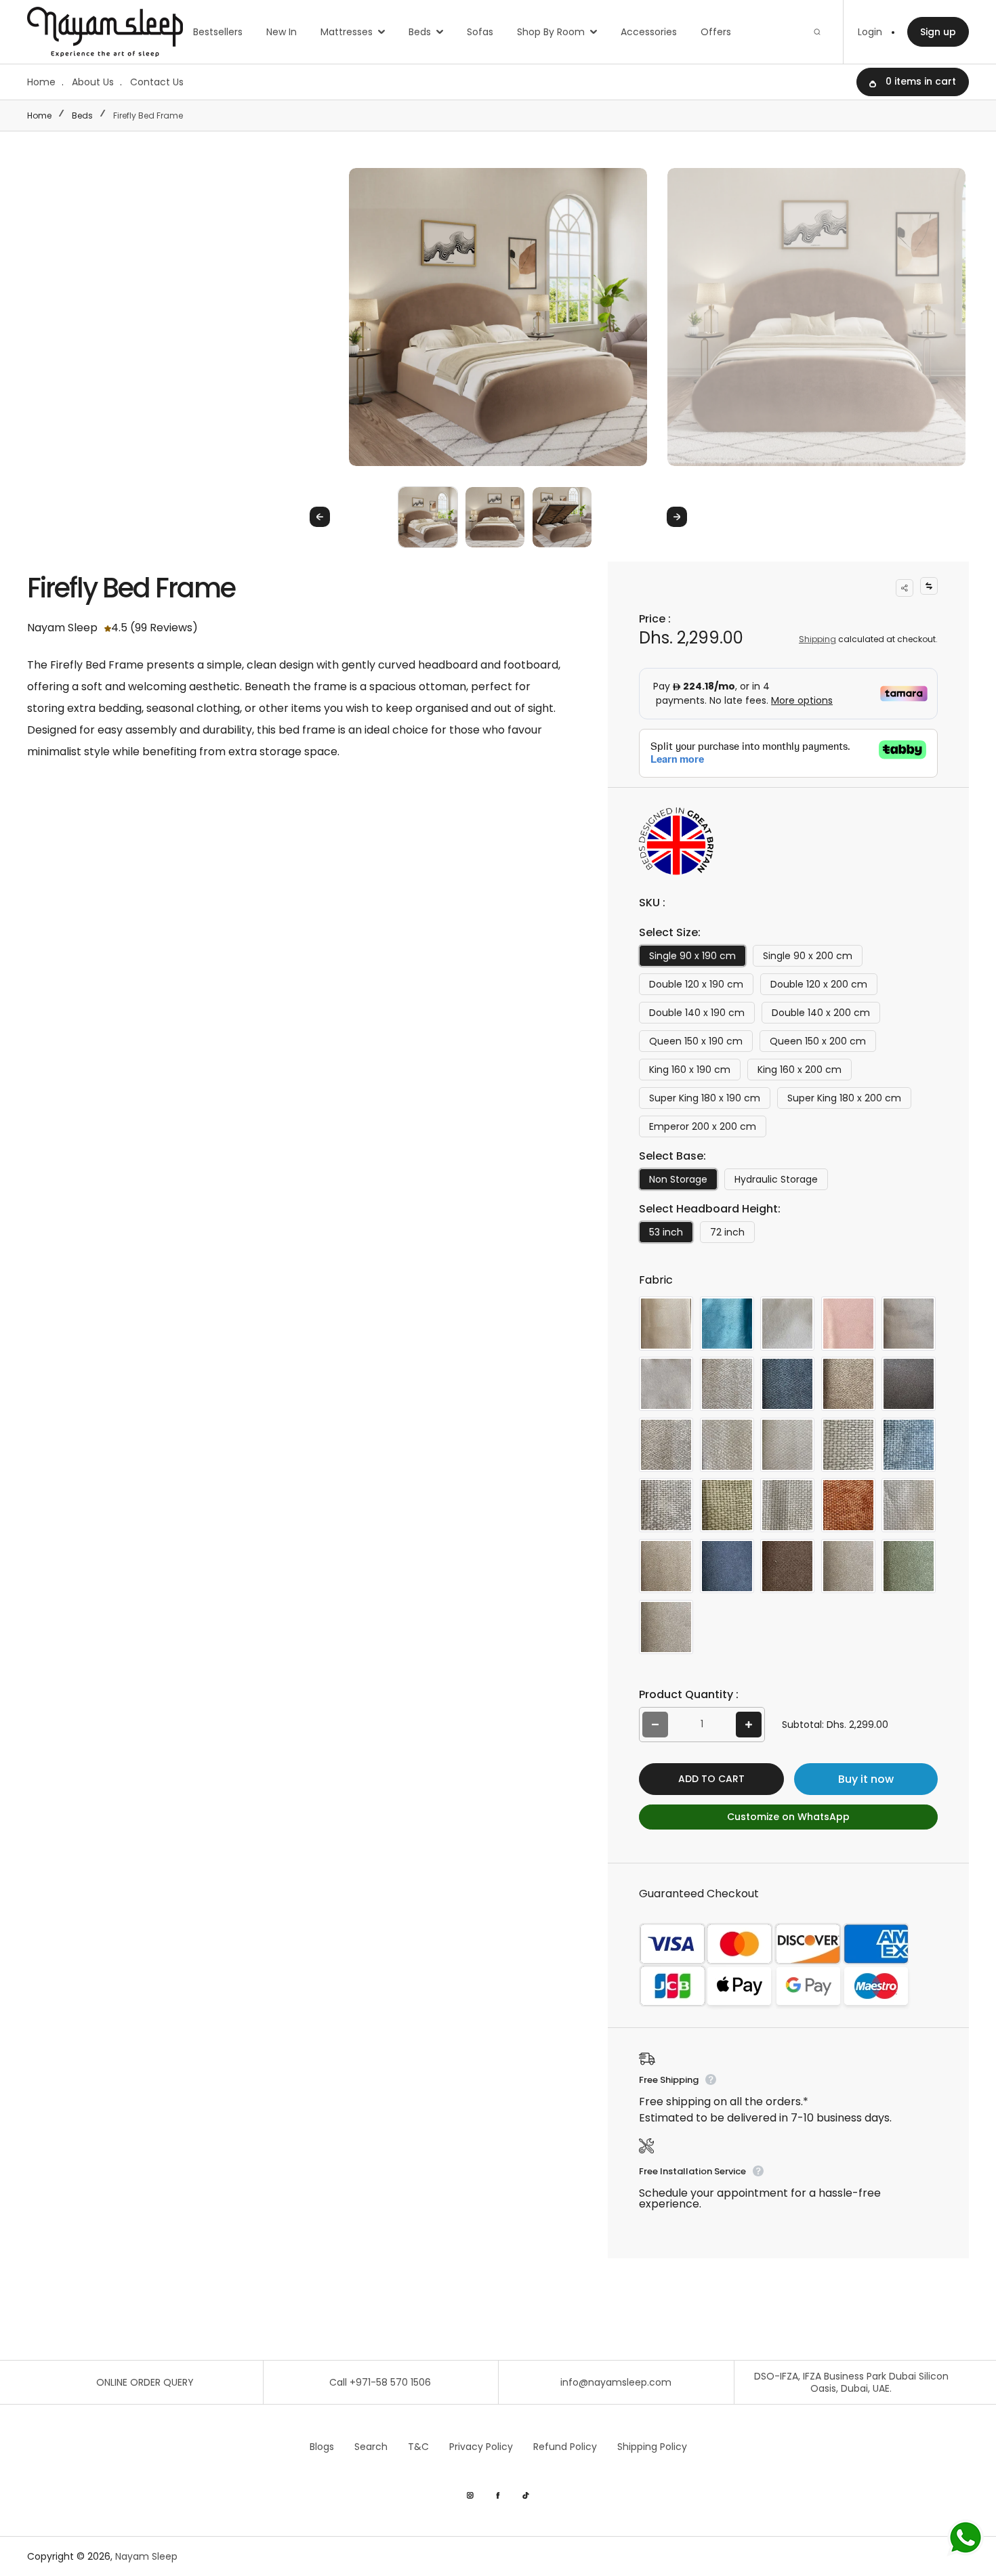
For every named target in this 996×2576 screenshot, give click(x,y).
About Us (93, 82)
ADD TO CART (711, 1779)
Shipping (817, 639)
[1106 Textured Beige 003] (727, 1384)
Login (870, 32)
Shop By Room (551, 32)
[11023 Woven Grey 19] (848, 1566)
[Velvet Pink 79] (848, 1324)
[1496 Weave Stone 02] (787, 1505)
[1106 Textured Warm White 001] (727, 1445)
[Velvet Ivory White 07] (787, 1324)
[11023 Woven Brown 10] (787, 1566)
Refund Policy (565, 2447)
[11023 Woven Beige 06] (666, 1566)
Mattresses (347, 32)
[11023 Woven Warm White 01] (666, 1627)
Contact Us (157, 82)
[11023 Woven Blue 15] (727, 1566)
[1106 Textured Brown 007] (848, 1384)
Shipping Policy (652, 2447)
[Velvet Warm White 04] (666, 1384)
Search (371, 2447)
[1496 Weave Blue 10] (909, 1445)
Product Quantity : (689, 1694)
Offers (716, 32)
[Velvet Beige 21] (666, 1324)
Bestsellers (218, 32)
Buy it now (866, 1779)
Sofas (480, 32)
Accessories (649, 32)
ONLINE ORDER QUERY (145, 2382)
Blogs (322, 2447)
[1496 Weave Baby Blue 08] (848, 1445)
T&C (418, 2447)
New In (282, 32)
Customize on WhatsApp (788, 1817)
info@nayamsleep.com (616, 2382)
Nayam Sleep (146, 2556)
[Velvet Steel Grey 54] (909, 1324)
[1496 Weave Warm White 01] (909, 1505)
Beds (420, 32)
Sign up (938, 32)
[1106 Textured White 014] (787, 1445)
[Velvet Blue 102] (727, 1324)
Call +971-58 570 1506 (380, 2382)
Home (41, 82)
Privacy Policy (481, 2447)
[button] (428, 516)
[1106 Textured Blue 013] (787, 1384)
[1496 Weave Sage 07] (727, 1505)
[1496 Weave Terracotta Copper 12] (848, 1505)
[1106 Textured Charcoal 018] (909, 1384)
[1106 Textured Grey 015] (666, 1445)
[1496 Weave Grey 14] (666, 1505)
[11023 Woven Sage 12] (909, 1566)
